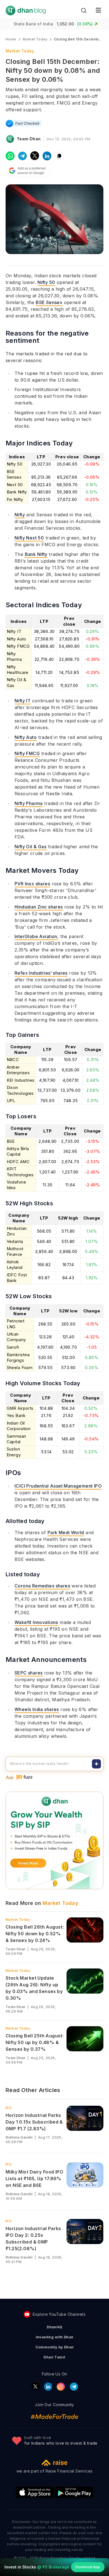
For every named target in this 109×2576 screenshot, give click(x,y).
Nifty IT (22, 701)
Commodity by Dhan (55, 2347)
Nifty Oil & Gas (30, 847)
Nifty (20, 515)
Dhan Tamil (54, 2357)
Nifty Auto (26, 737)
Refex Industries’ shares (41, 973)
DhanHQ (54, 2327)
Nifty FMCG (27, 753)
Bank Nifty (36, 554)
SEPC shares (29, 1673)
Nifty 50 (46, 282)
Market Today (18, 1920)
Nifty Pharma (29, 803)
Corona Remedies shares (42, 1586)
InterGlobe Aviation (36, 936)
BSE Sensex (49, 302)
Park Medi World (66, 1532)
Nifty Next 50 (29, 538)
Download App (88, 2567)
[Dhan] (26, 10)
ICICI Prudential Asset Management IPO (58, 1486)
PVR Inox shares (32, 884)
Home (11, 39)
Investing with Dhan (55, 2337)
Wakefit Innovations (36, 1622)
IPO (9, 2108)
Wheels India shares (37, 1709)
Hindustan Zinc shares (39, 907)
